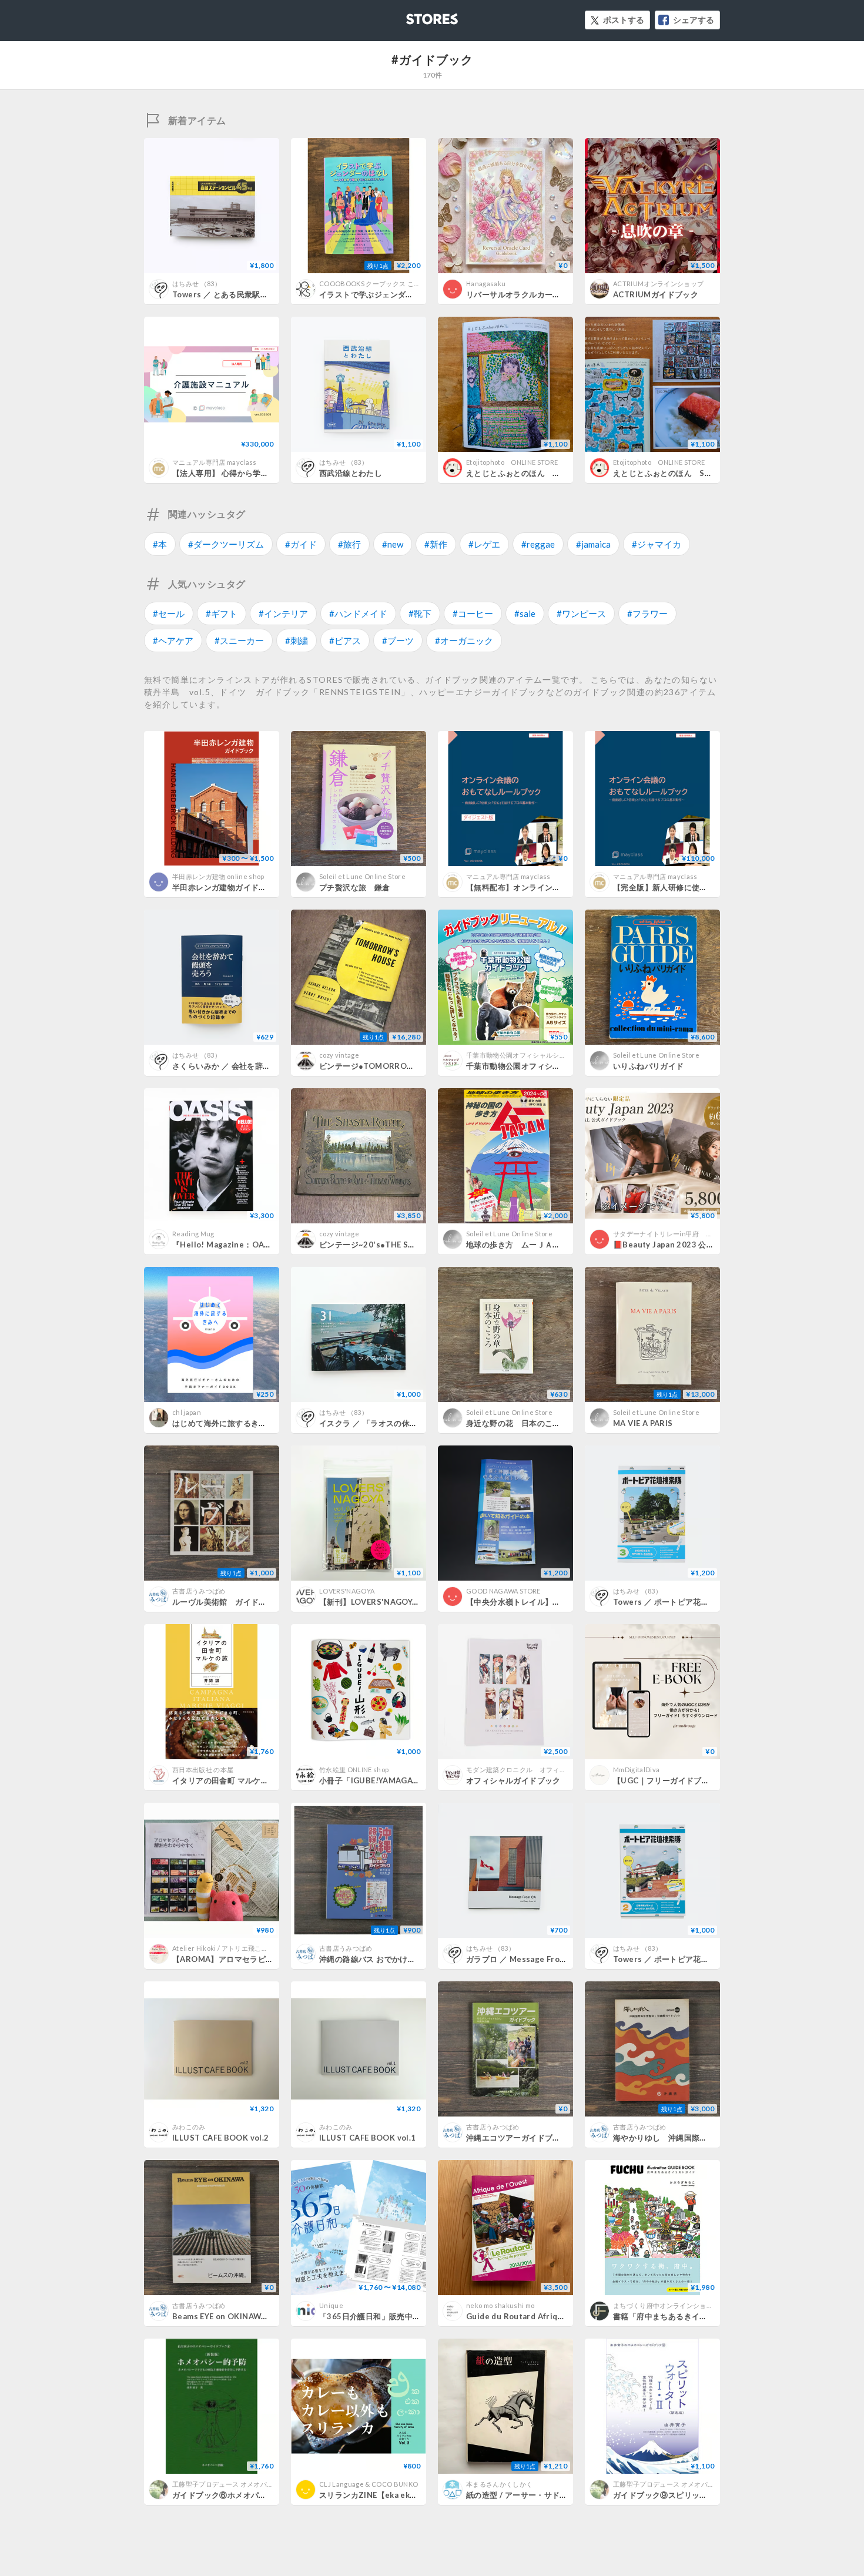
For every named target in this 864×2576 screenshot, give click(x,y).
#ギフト (222, 613)
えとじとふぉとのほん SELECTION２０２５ (694, 473)
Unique (331, 2305)
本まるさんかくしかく (499, 2484)
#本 (160, 544)
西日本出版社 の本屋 (203, 1770)
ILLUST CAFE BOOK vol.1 (368, 2138)
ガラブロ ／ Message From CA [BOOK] (538, 1959)
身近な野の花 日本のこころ (517, 1423)
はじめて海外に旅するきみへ (223, 1423)
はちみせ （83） (197, 284)
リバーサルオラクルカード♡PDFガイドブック (549, 294)
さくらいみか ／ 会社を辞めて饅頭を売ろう (249, 1066)
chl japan (187, 1412)
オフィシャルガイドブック (513, 1780)
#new (393, 544)
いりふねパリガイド (649, 1066)
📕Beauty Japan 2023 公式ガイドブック (687, 1245)
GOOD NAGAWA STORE (503, 1591)
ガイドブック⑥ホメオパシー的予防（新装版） (255, 2495)
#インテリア (283, 613)
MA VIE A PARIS (643, 1423)
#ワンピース (581, 613)
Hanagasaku (486, 284)
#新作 (436, 544)
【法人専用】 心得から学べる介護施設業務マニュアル (268, 473)
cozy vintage (339, 1055)
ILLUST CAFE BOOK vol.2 (221, 2138)
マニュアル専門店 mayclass (215, 462)
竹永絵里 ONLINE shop (354, 1770)
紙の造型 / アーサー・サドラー (521, 2495)
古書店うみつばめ (199, 1591)
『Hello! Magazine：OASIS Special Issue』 (255, 1245)
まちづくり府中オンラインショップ (666, 2305)
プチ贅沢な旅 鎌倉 (355, 887)
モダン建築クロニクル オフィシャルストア (533, 1770)
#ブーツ (398, 640)
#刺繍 (297, 640)
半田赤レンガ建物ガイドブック (227, 887)
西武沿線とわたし (351, 473)
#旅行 (349, 544)
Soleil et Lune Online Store (362, 876)
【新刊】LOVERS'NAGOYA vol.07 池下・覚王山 (409, 1602)
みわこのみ (189, 2127)
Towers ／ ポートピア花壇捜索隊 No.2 (683, 1959)
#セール (169, 613)
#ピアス (345, 640)
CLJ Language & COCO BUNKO (369, 2484)
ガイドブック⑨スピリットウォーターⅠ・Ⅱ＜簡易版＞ (711, 2495)
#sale (525, 613)
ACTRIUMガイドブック (656, 294)
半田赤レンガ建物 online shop (218, 876)
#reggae (538, 544)
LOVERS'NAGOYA (347, 1591)
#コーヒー (473, 613)
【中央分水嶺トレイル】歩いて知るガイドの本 (549, 1602)
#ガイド (301, 544)
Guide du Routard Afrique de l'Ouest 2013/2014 (561, 2316)
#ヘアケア (173, 640)
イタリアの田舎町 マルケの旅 (224, 1780)
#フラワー (647, 613)
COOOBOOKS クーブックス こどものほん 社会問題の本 (404, 284)
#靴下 (420, 613)
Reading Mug (193, 1234)
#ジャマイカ (657, 544)
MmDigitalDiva (636, 1770)
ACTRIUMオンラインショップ (658, 284)
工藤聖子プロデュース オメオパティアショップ (243, 2484)
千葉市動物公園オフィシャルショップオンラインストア (549, 1055)
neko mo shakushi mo (500, 2305)
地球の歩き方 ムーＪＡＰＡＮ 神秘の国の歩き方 (557, 1245)
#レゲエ (484, 544)
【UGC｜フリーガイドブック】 (669, 1780)
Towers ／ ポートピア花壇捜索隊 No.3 (683, 1602)
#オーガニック (464, 640)
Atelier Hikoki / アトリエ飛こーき (223, 1948)
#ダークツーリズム (226, 544)
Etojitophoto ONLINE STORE (512, 462)
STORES (413, 16)
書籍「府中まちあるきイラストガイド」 (684, 2316)
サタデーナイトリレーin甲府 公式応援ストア (683, 1234)
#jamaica (593, 544)
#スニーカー (239, 640)
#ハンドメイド (358, 613)
